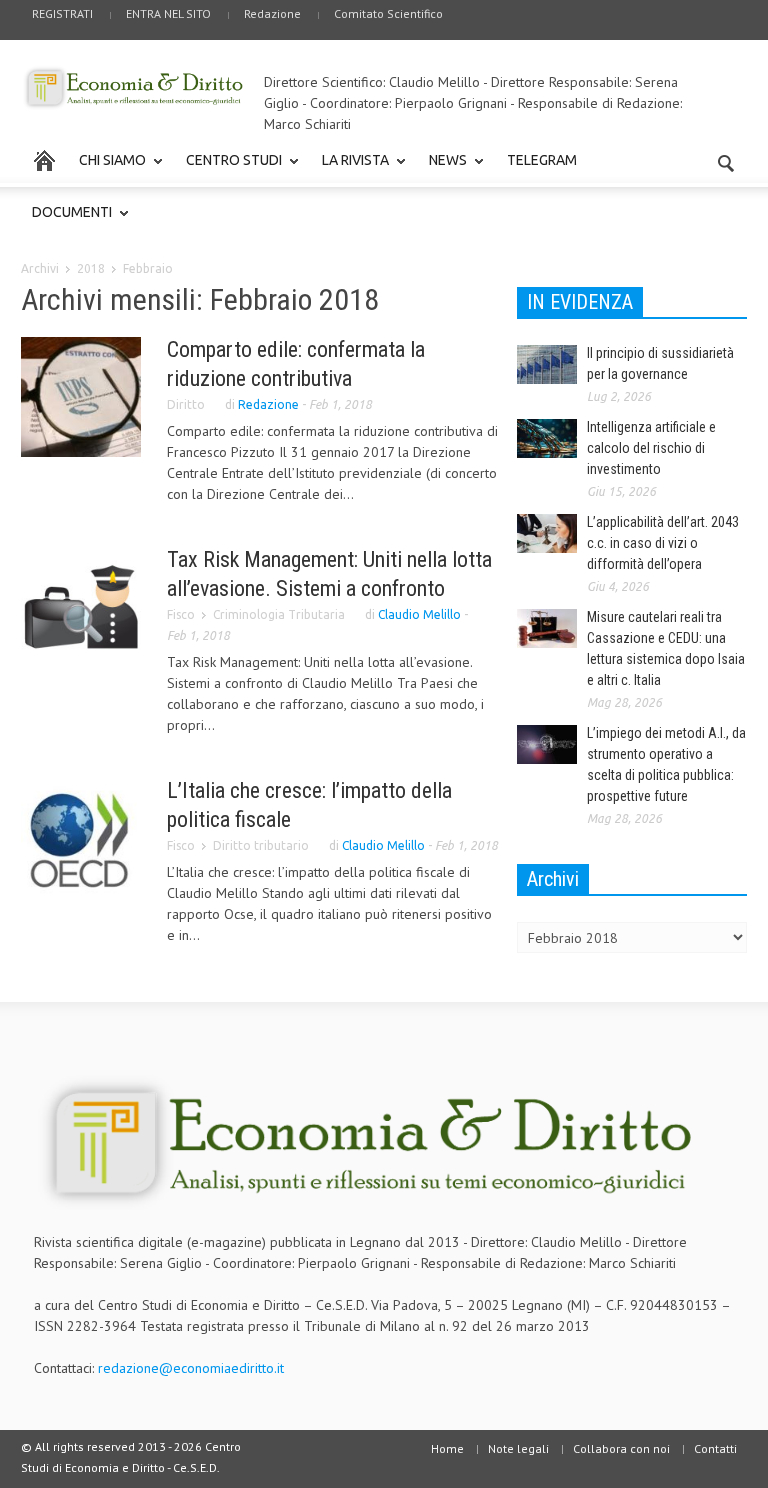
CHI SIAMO (107, 169)
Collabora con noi (621, 1448)
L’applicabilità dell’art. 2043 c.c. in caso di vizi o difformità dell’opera (663, 543)
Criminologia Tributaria (279, 614)
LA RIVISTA (350, 169)
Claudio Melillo (419, 614)
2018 (91, 268)
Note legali (518, 1448)
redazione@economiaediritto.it (191, 1368)
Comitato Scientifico (388, 13)
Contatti (715, 1448)
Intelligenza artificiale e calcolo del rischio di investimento (651, 448)
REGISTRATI (62, 13)
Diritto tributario (261, 845)
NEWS (442, 169)
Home (447, 1448)
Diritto (186, 404)
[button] (727, 159)
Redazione (272, 13)
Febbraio (148, 268)
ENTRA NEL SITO (168, 13)
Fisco (181, 614)
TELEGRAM (542, 160)
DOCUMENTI (66, 221)
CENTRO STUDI (228, 169)
